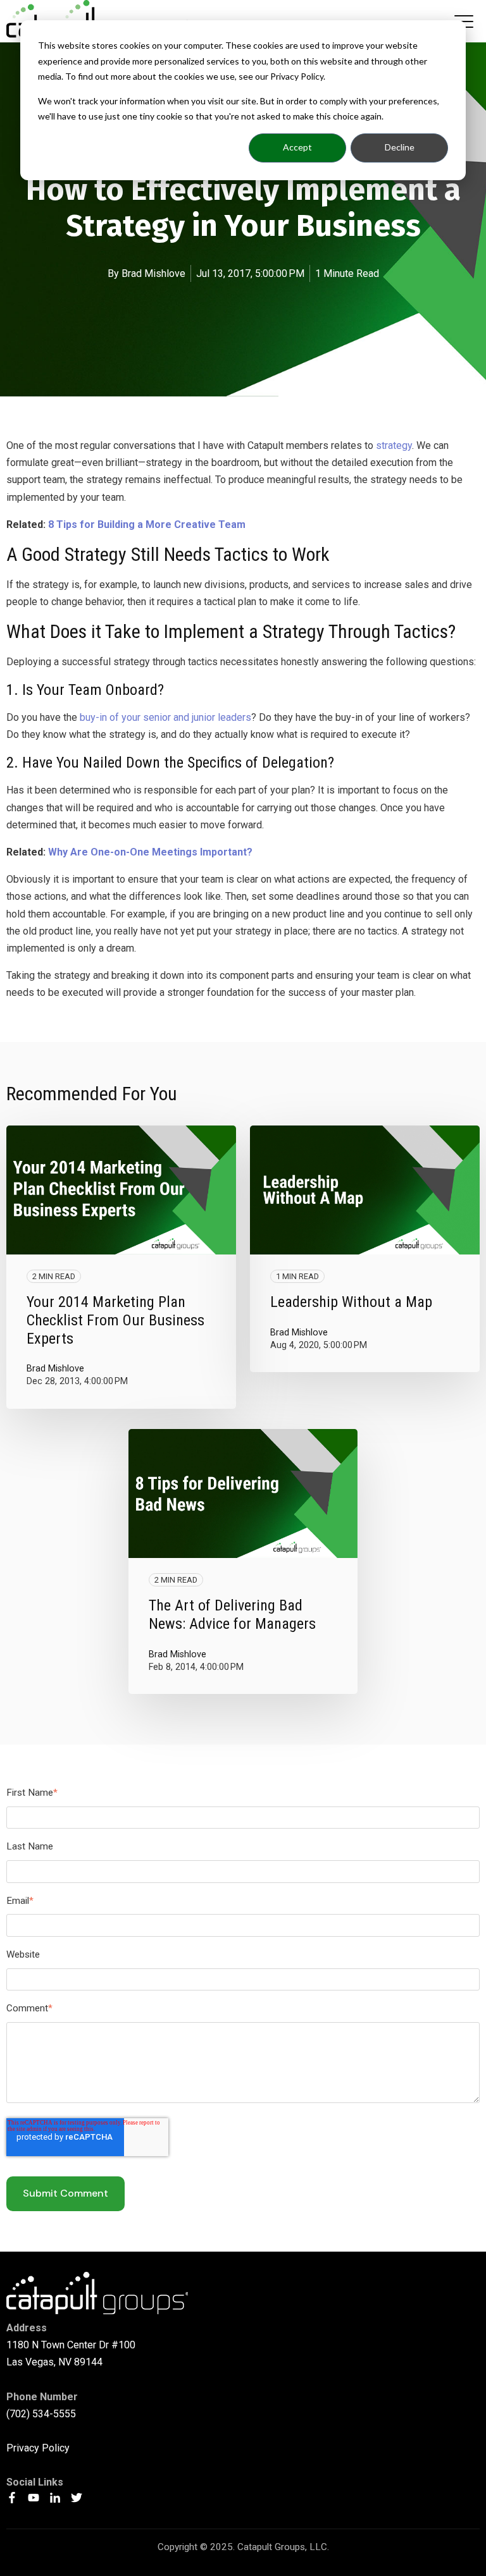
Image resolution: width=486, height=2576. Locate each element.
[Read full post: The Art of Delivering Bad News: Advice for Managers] (243, 1493)
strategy (394, 445)
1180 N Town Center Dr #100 (71, 2345)
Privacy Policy (38, 2448)
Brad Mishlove (153, 273)
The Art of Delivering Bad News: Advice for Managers (232, 1615)
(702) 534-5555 (41, 2414)
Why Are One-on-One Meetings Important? (150, 852)
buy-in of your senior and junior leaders (165, 717)
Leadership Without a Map (351, 1302)
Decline (400, 147)
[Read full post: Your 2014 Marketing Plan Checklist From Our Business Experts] (121, 1190)
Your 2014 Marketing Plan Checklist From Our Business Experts (115, 1320)
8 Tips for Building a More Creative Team (147, 524)
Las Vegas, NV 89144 (54, 2362)
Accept (297, 147)
